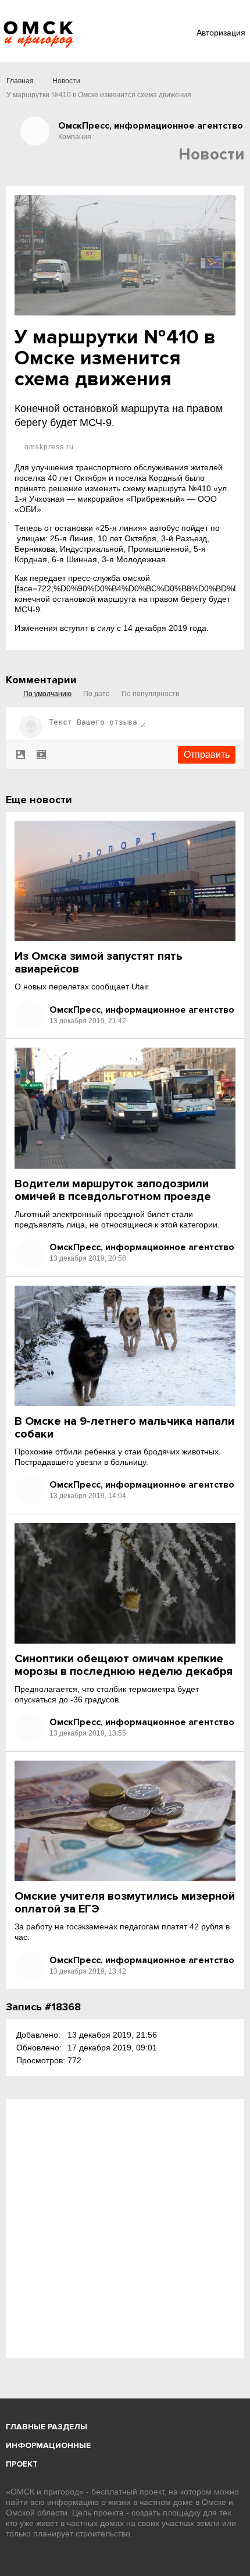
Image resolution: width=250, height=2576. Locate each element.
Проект (22, 2464)
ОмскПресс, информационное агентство (142, 1010)
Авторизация (221, 33)
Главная (20, 81)
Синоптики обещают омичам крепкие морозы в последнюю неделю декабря (124, 1665)
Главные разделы (47, 2427)
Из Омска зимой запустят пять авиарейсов (99, 963)
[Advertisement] (125, 2229)
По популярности (151, 694)
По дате (97, 694)
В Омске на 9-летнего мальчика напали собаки (124, 1428)
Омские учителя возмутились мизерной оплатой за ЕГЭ (125, 1903)
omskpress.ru (48, 447)
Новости (66, 81)
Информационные (48, 2445)
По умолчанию (47, 694)
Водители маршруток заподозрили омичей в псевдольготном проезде (113, 1190)
